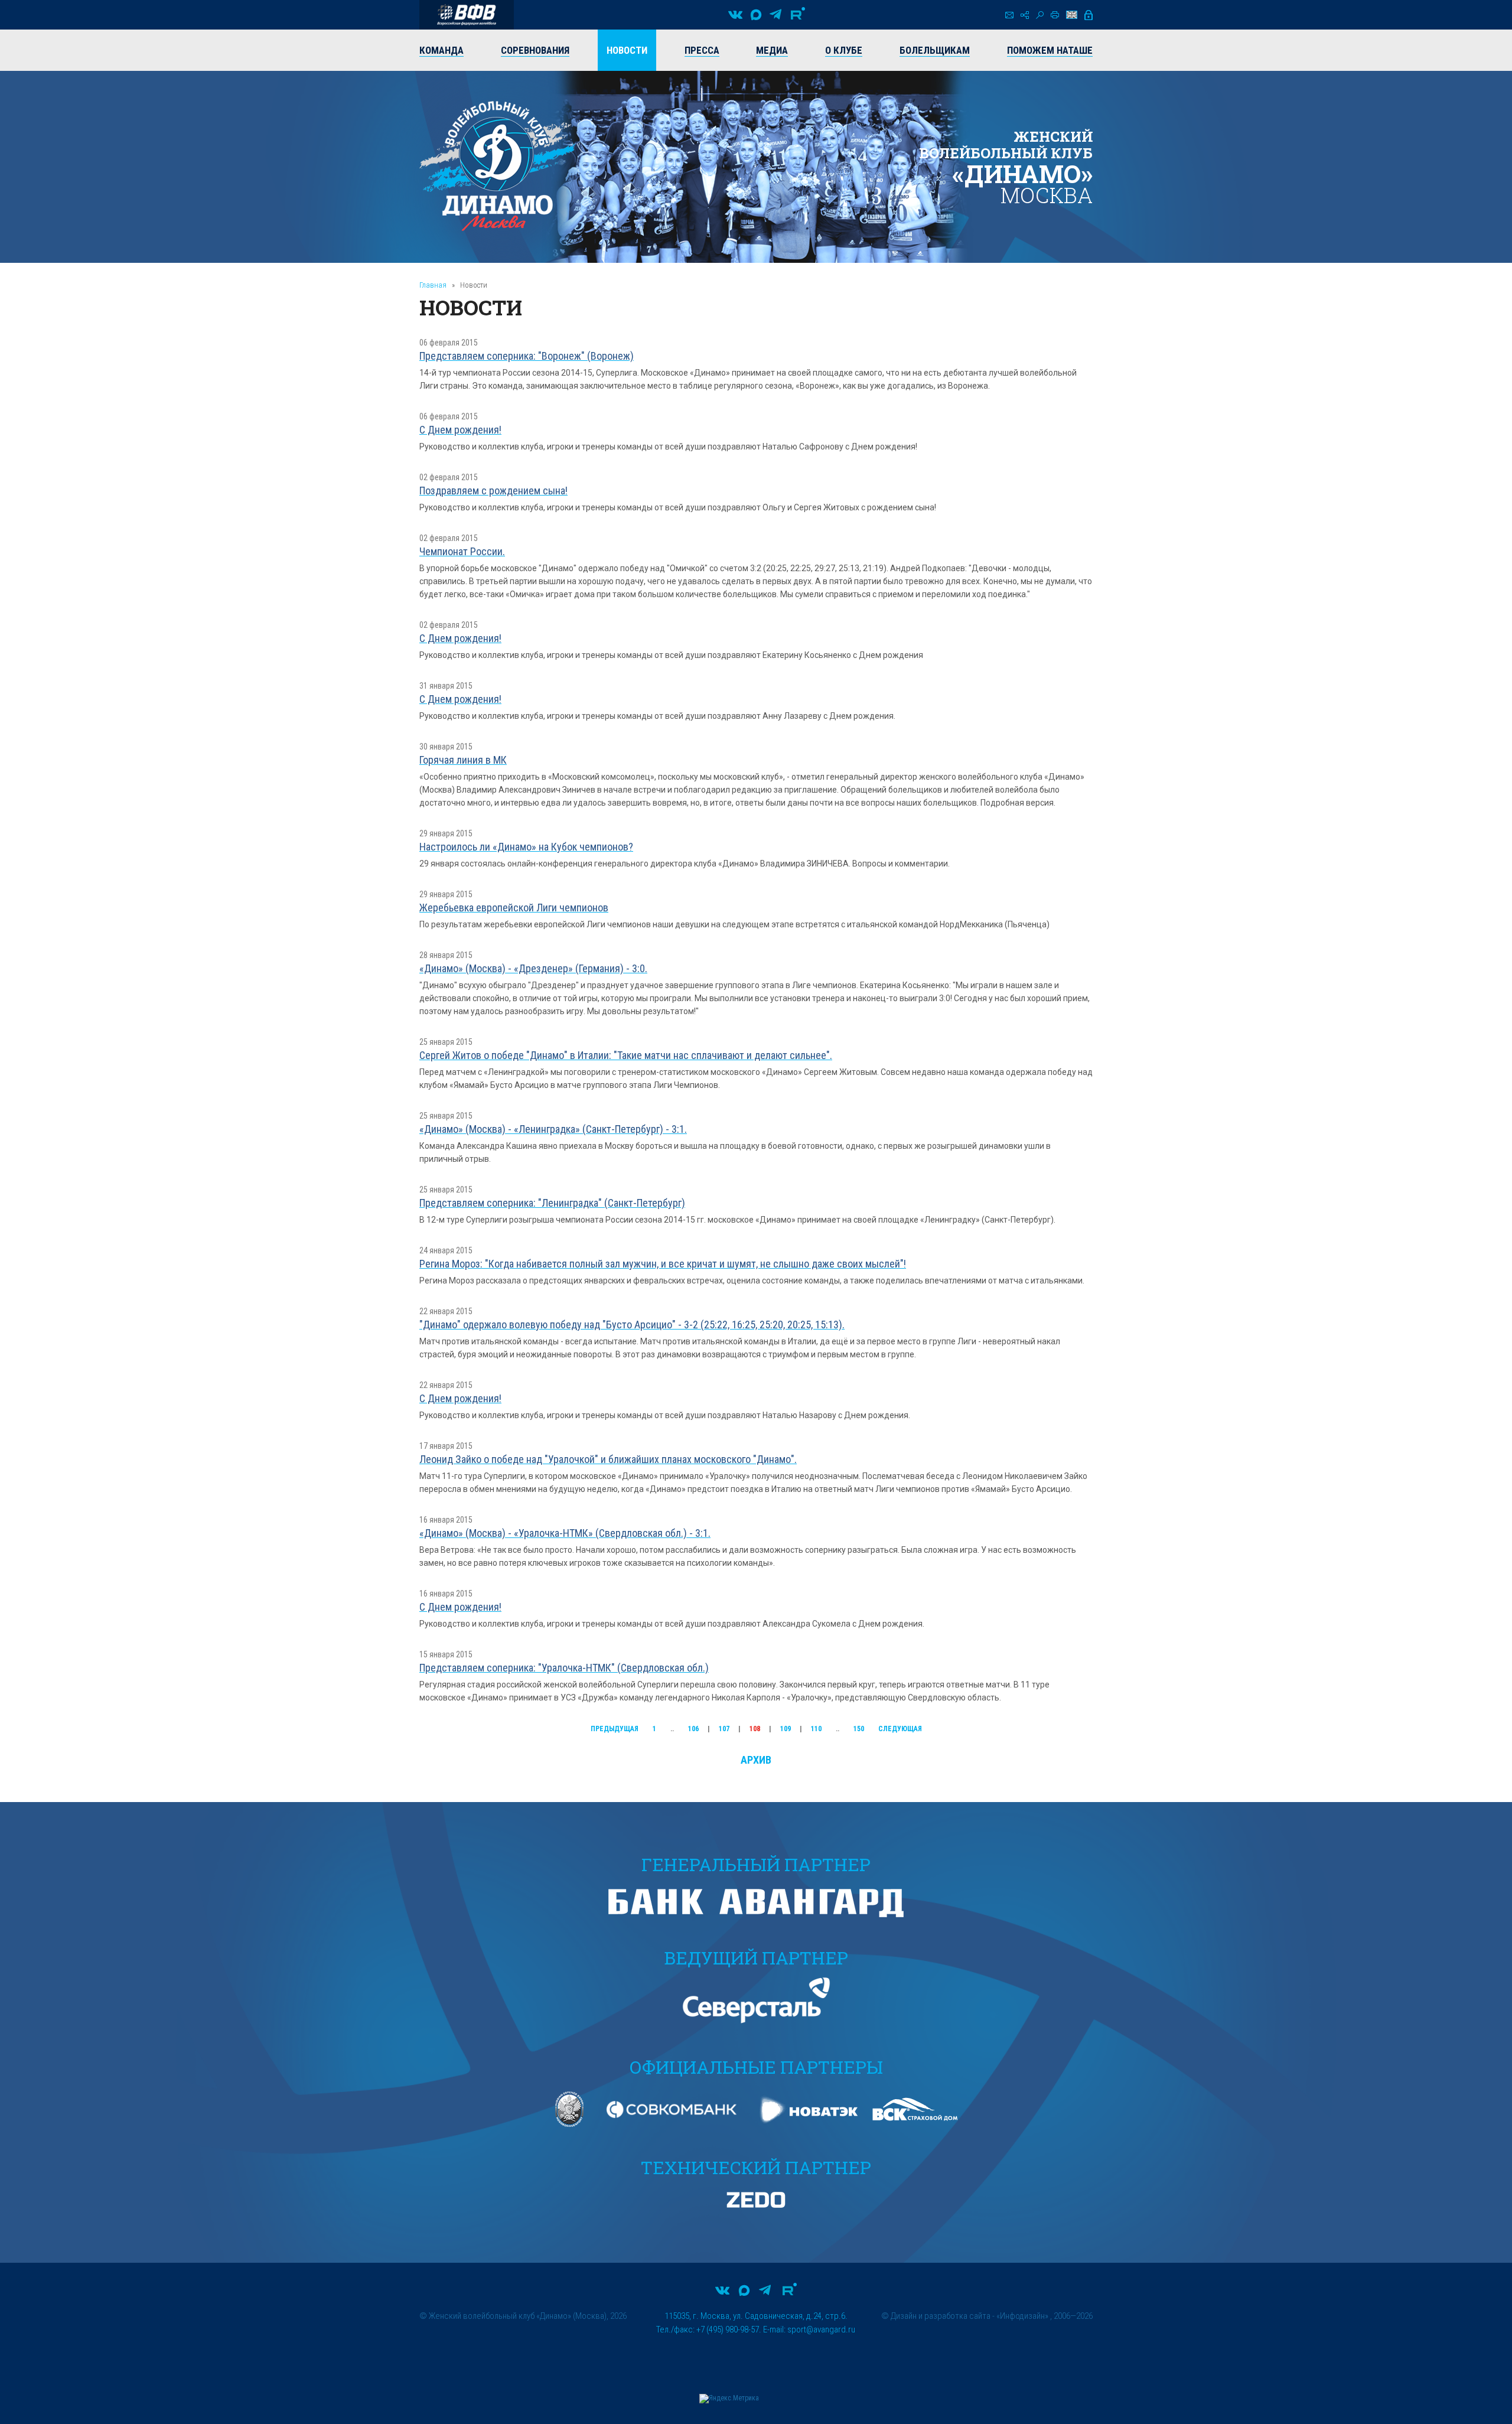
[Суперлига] (467, 15)
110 (816, 1729)
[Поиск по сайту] (1040, 15)
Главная (433, 285)
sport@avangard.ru (821, 2329)
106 (693, 1729)
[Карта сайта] (1025, 15)
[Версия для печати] (1055, 15)
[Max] (756, 15)
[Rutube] (798, 15)
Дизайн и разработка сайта (941, 2316)
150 (859, 1729)
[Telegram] (775, 15)
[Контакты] (1009, 15)
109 (786, 1729)
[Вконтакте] (735, 15)
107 (724, 1729)
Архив (756, 1760)
